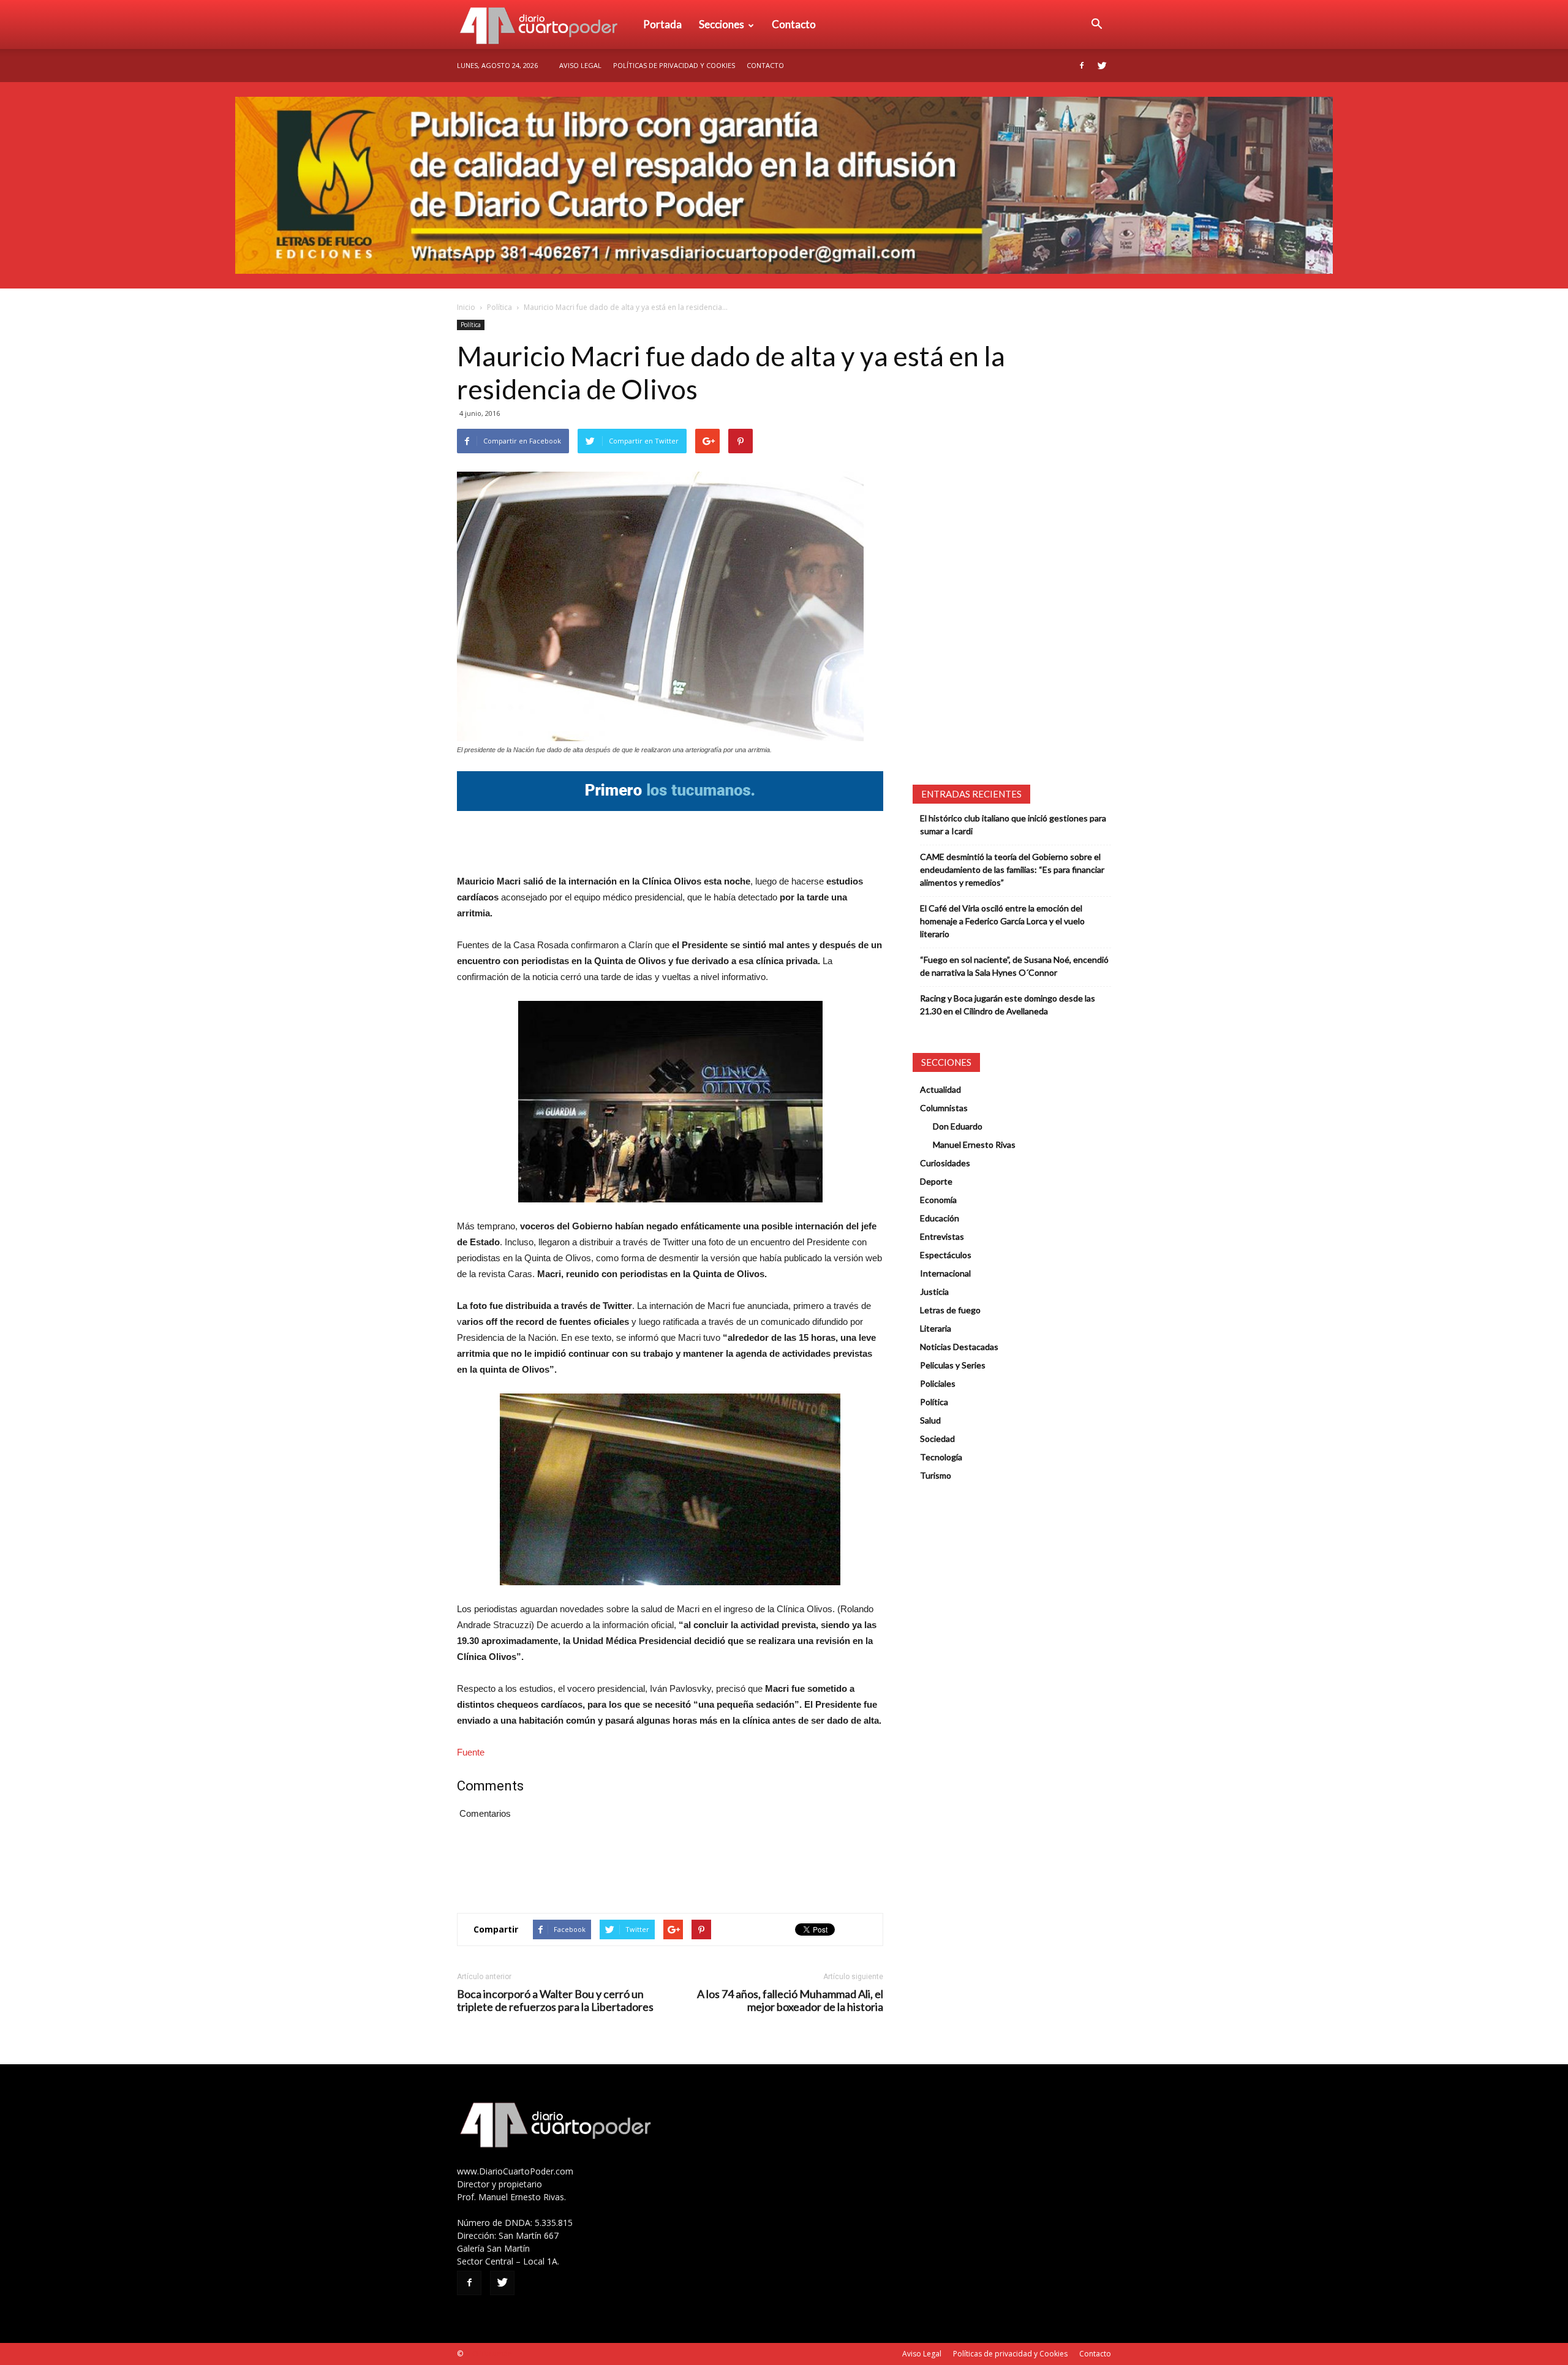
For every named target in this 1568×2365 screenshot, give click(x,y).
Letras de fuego (950, 1310)
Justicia (934, 1292)
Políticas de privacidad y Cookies (674, 65)
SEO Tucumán (488, 2354)
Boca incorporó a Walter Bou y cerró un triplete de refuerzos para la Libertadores (555, 2001)
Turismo (936, 1475)
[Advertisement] (670, 842)
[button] (1096, 25)
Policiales (938, 1383)
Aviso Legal (580, 65)
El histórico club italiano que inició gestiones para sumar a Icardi (1013, 824)
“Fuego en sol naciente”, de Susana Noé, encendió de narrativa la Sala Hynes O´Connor (1014, 966)
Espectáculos (946, 1255)
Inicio (466, 307)
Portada (662, 24)
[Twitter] (1102, 66)
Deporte (936, 1181)
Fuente (471, 1752)
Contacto (794, 24)
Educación (940, 1218)
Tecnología (941, 1457)
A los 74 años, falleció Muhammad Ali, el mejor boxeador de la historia (790, 2001)
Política (499, 307)
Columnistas (944, 1108)
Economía (938, 1200)
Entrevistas (942, 1236)
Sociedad (937, 1439)
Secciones (722, 24)
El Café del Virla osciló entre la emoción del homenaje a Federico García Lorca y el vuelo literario (1002, 921)
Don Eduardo (958, 1126)
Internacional (945, 1273)
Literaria (936, 1328)
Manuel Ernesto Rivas (974, 1145)
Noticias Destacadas (959, 1347)
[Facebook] (1082, 66)
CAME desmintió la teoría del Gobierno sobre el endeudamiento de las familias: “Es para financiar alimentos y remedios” (1012, 869)
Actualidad (940, 1089)
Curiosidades (945, 1163)
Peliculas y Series (953, 1365)
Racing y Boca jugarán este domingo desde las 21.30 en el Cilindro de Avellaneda (1008, 1005)
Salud (930, 1420)
